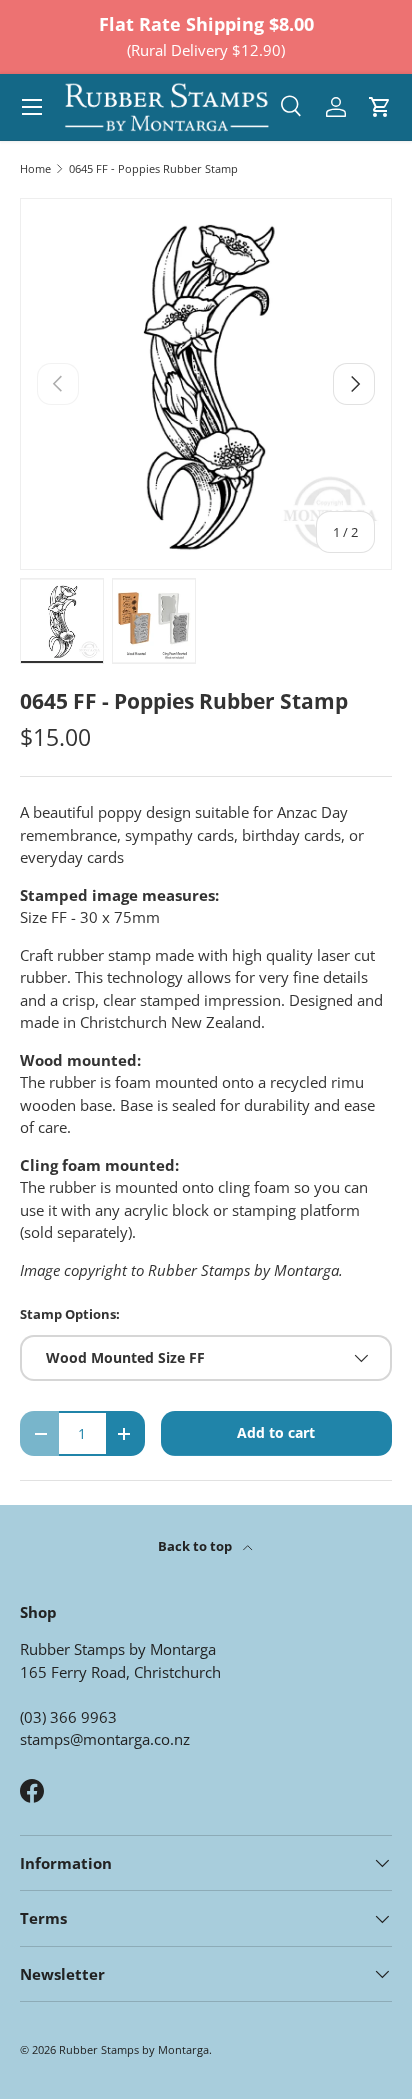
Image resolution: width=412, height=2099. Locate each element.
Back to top (196, 1546)
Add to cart (276, 1432)
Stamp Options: (70, 1314)
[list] (206, 384)
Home (35, 168)
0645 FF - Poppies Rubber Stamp (153, 168)
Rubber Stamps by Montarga (134, 2049)
